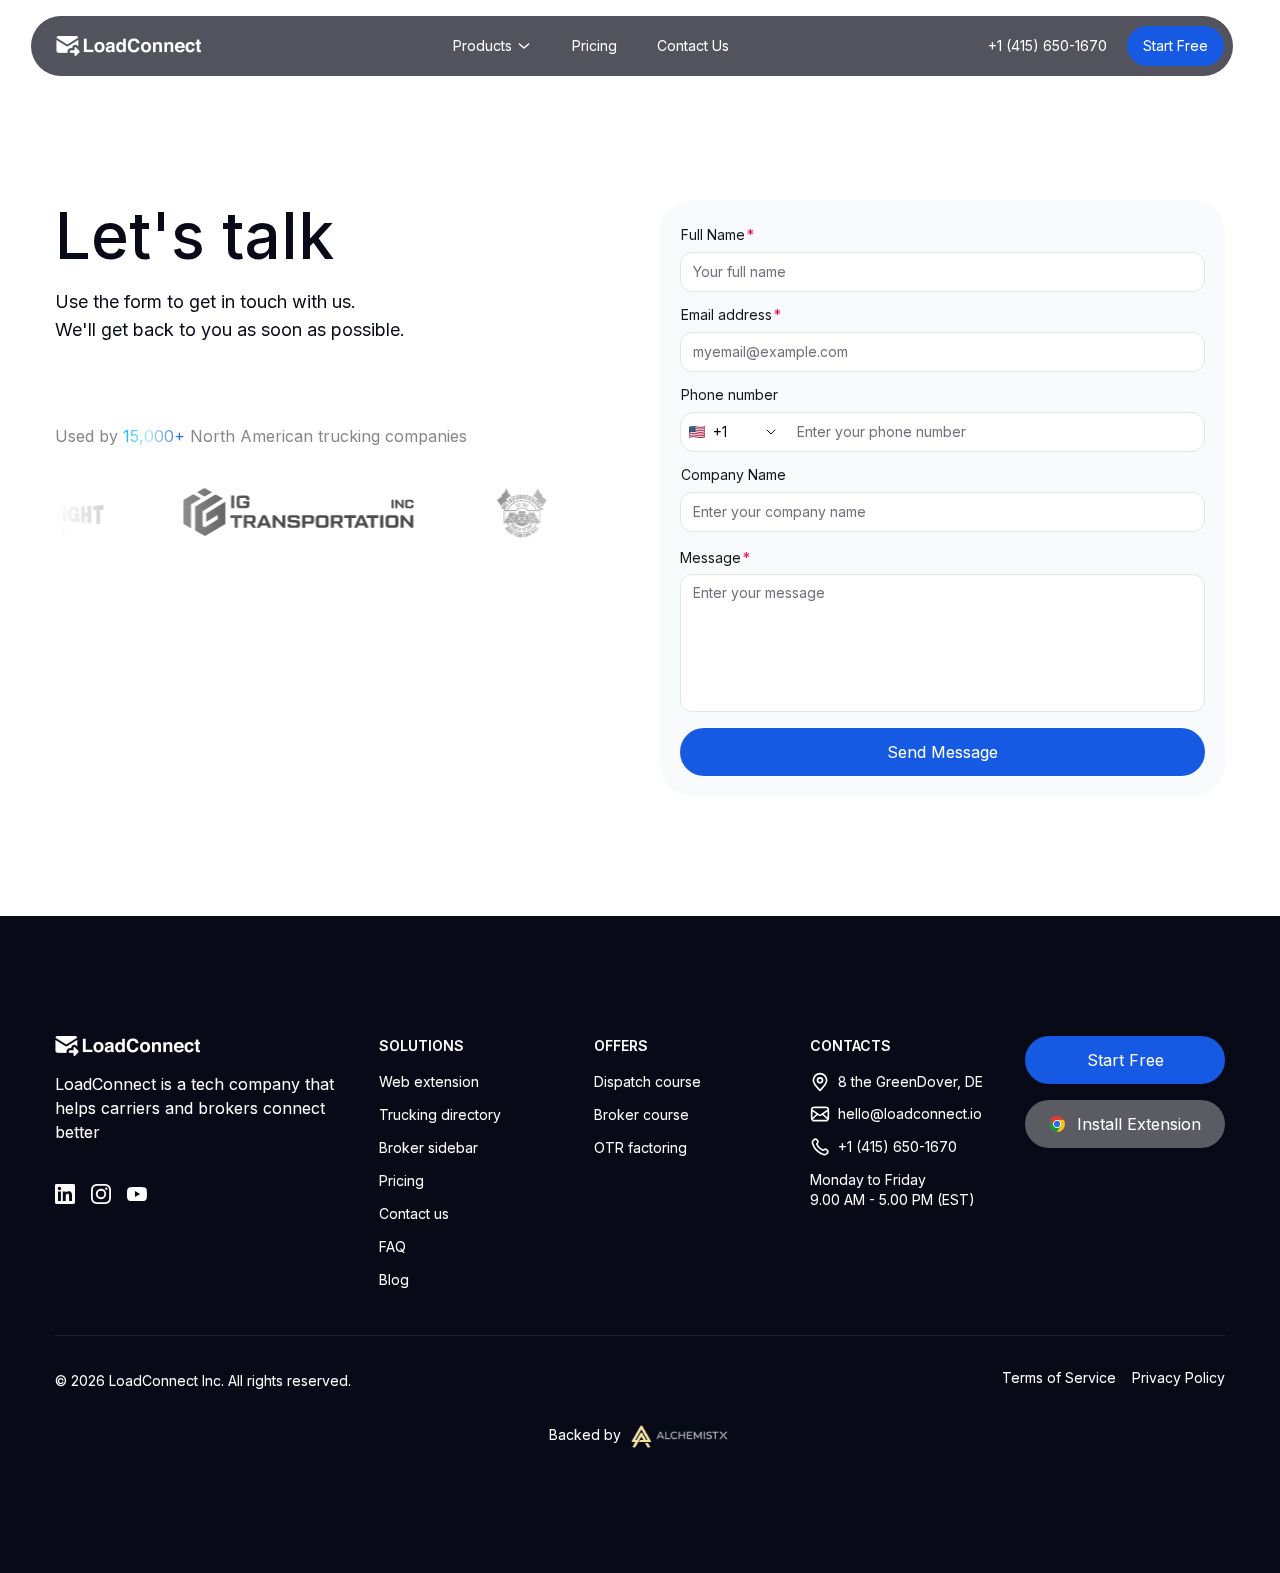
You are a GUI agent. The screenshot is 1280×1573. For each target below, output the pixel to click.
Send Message (942, 752)
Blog (394, 1279)
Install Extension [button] (1139, 1124)
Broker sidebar (428, 1147)
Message (710, 557)
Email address (726, 314)
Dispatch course (647, 1081)
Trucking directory (440, 1114)
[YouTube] (137, 1194)
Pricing (594, 45)
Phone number (729, 394)
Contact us (414, 1213)
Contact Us (693, 45)
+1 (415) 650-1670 (1047, 45)
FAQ (392, 1246)
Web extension (429, 1081)
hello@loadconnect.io (910, 1113)
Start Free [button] (1175, 45)
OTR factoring (640, 1147)
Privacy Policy (1178, 1377)
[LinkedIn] (65, 1194)
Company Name (733, 474)
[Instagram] (101, 1194)
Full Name (713, 234)
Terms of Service (1059, 1377)
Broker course (641, 1114)
